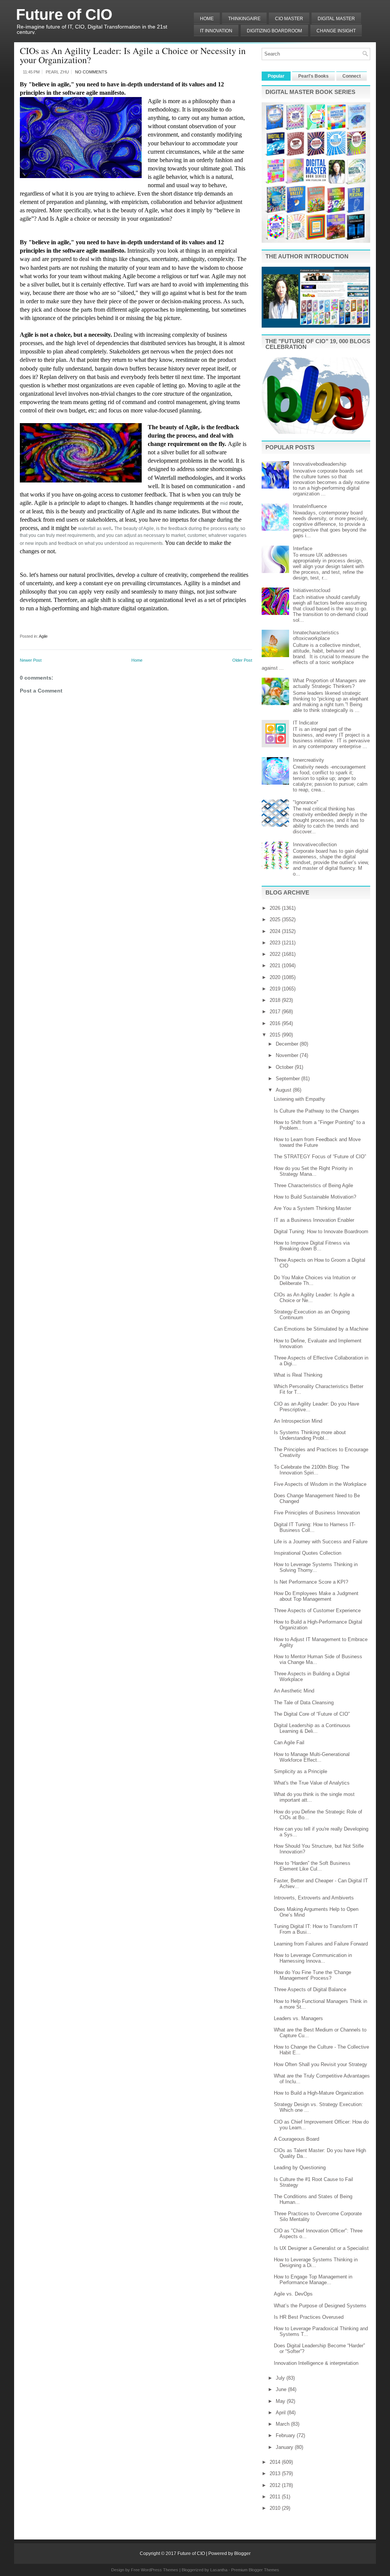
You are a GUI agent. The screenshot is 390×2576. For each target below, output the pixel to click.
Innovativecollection (315, 845)
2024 (276, 931)
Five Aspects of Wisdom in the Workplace (320, 1484)
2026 (276, 908)
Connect (352, 76)
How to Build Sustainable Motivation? (315, 1197)
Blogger (242, 2554)
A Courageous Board (296, 2139)
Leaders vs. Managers (298, 2018)
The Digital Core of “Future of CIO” (312, 1714)
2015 (276, 1035)
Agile (43, 636)
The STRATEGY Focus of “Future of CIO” (320, 1157)
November (288, 1055)
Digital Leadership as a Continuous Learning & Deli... (312, 1728)
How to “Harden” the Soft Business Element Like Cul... (312, 1866)
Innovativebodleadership (320, 464)
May (281, 2401)
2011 (276, 2497)
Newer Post (31, 660)
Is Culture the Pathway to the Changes (316, 1111)
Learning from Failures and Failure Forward (321, 1944)
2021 (276, 966)
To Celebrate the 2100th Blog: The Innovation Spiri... (312, 1470)
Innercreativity (308, 760)
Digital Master (336, 19)
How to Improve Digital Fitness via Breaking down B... (312, 1246)
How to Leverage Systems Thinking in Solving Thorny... (316, 1567)
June (282, 2389)
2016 (276, 1023)
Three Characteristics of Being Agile (313, 1185)
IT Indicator (305, 723)
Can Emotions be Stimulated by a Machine (321, 1329)
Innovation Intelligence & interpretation (316, 2363)
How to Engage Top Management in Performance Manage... (313, 2280)
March (283, 2424)
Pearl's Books (313, 76)
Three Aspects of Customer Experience (317, 1610)
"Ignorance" (306, 802)
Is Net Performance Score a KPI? (311, 1582)
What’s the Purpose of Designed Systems (320, 2306)
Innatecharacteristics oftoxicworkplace (316, 635)
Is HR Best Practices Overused (309, 2317)
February (286, 2435)
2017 (276, 1012)
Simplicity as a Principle (300, 1771)
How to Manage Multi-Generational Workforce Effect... (312, 1757)
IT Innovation (216, 31)
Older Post (242, 660)
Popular (276, 76)
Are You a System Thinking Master (312, 1208)
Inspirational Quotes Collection (308, 1553)
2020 (276, 977)
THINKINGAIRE (244, 19)
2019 (276, 989)
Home (207, 19)
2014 (276, 2462)
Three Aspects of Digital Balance (310, 1989)
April (281, 2413)
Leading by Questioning (300, 2168)
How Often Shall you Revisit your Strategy (320, 2064)
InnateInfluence (310, 506)
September (289, 1079)
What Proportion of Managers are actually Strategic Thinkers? (329, 683)
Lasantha (219, 2570)
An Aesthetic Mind (294, 1691)
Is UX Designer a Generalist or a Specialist (321, 2248)
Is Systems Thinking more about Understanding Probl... (310, 1435)
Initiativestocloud (312, 590)
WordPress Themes (160, 2570)
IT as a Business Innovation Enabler (314, 1220)
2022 (276, 954)
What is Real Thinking (298, 1375)
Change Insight (336, 31)
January (285, 2447)
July (281, 2378)
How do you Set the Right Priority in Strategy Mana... (313, 1171)
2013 (276, 2473)
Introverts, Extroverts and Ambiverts (314, 1898)
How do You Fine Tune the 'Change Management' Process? (312, 1975)
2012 (276, 2485)
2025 (276, 919)
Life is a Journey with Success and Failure (321, 1542)
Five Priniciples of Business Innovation (317, 1513)
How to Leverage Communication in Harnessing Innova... (313, 1958)
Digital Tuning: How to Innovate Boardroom (321, 1231)
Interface (303, 548)
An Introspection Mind (298, 1421)
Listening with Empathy (300, 1099)
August (284, 1090)
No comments (91, 72)
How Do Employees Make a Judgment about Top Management (316, 1596)
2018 (276, 1000)
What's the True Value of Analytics (312, 1783)
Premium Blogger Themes (255, 2570)
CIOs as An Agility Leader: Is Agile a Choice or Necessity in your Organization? (133, 55)
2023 (276, 943)
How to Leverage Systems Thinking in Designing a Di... (316, 2262)
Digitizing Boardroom (274, 31)
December (288, 1044)
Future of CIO (64, 14)
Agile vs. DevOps (293, 2294)
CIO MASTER (289, 19)
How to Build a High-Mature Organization (319, 2093)
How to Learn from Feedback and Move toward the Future (317, 1142)
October (285, 1067)
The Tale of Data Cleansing (304, 1703)
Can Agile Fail (289, 1743)
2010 (276, 2508)
